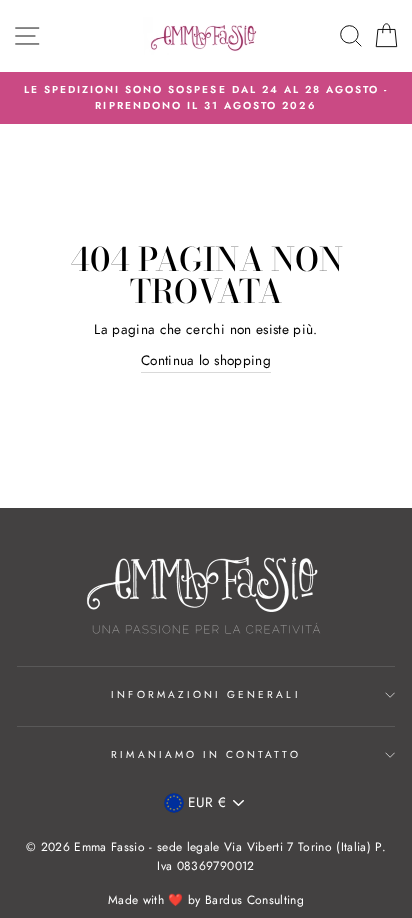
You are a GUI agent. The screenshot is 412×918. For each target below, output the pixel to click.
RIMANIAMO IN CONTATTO (205, 754)
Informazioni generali (205, 694)
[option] (206, 98)
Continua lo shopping (206, 360)
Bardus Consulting (254, 900)
